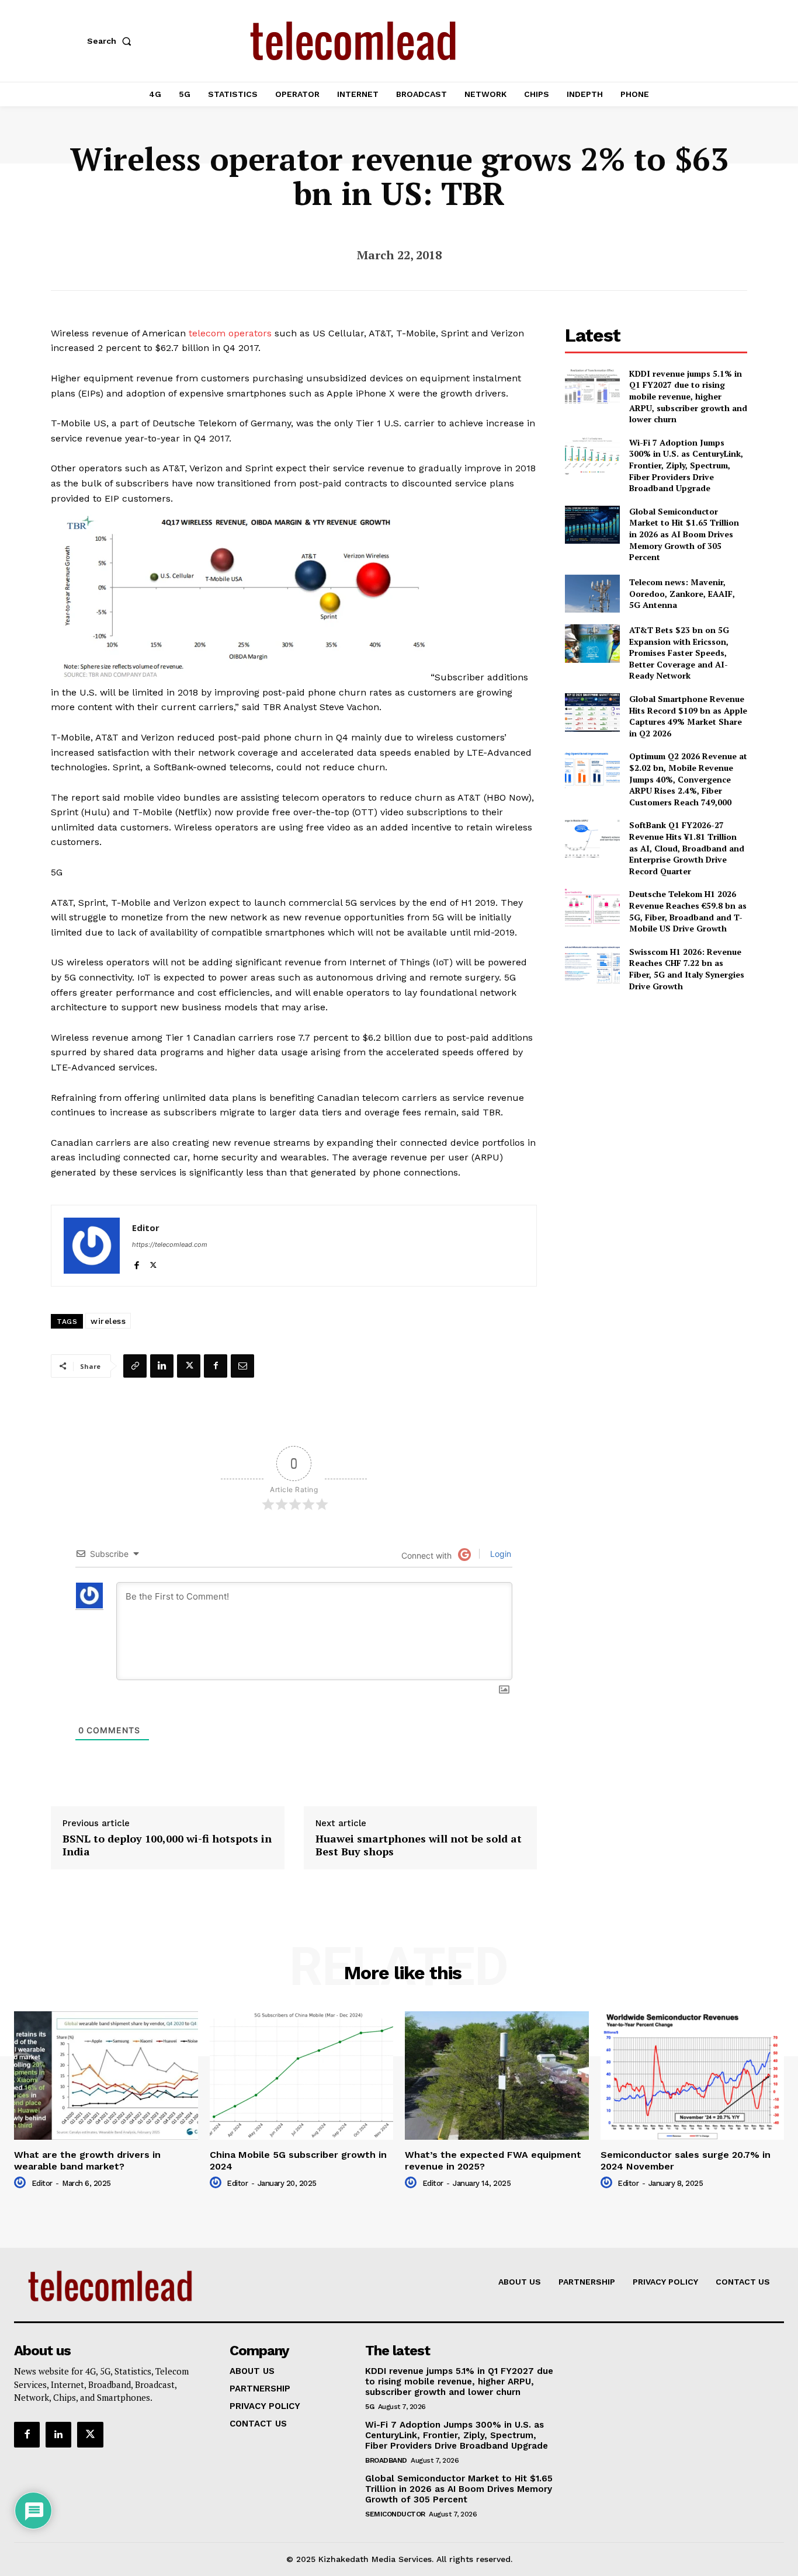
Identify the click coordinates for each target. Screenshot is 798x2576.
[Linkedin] (162, 1366)
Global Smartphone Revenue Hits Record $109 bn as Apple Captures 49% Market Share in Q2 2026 (688, 716)
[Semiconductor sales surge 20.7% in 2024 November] (693, 2076)
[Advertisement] (656, 1083)
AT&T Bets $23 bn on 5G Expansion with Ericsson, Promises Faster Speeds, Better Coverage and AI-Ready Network (679, 653)
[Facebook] (136, 1263)
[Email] (242, 1366)
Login (499, 1554)
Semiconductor (395, 2514)
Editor (146, 1228)
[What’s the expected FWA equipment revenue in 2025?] (497, 2076)
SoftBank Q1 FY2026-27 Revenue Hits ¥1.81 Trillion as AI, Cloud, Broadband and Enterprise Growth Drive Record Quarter (687, 848)
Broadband (386, 2460)
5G (369, 2407)
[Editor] (92, 1246)
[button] (112, 41)
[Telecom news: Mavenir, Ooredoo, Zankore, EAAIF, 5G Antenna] (592, 594)
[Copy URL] (135, 1366)
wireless (108, 1321)
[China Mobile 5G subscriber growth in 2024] (302, 2076)
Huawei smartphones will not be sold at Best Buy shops (419, 1845)
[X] (153, 1263)
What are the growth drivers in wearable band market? (87, 2160)
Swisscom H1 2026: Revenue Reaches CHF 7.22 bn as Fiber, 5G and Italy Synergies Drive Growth (687, 969)
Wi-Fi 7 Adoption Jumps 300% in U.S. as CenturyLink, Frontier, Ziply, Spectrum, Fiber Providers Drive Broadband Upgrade (686, 465)
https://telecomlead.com (170, 1244)
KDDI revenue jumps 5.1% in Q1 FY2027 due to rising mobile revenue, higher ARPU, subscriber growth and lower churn (688, 396)
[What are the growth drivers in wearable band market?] (106, 2076)
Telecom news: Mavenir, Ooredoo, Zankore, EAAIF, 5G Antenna (682, 593)
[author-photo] (22, 2183)
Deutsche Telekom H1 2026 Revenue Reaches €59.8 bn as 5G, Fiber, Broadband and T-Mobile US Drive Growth (688, 911)
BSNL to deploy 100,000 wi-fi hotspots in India (167, 1845)
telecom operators (230, 333)
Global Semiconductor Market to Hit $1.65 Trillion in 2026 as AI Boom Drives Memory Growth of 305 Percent (684, 534)
